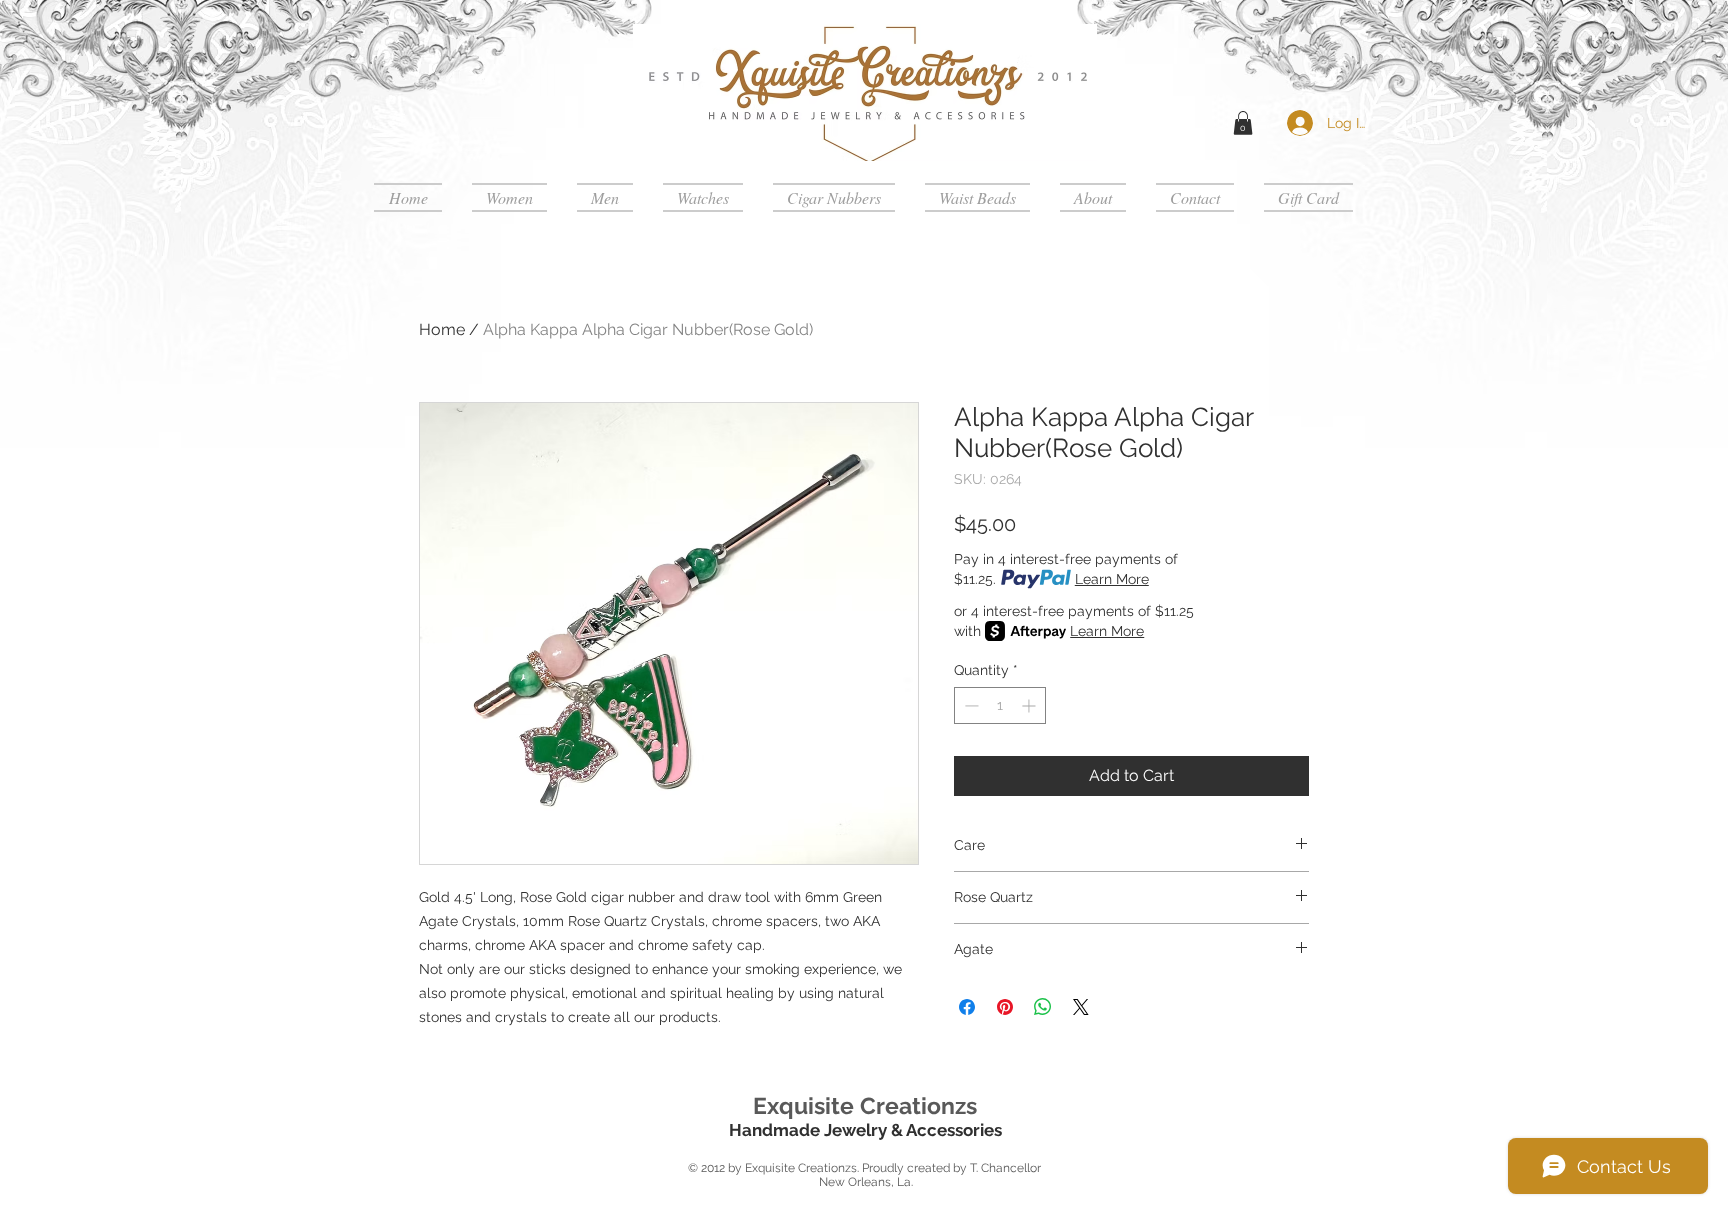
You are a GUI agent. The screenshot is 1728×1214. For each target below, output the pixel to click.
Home (442, 329)
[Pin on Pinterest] (1005, 1007)
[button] (1243, 123)
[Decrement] (969, 705)
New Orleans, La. (864, 1182)
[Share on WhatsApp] (1043, 1007)
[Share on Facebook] (967, 1007)
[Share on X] (1081, 1007)
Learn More (1112, 579)
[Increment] (1030, 705)
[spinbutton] (1000, 705)
